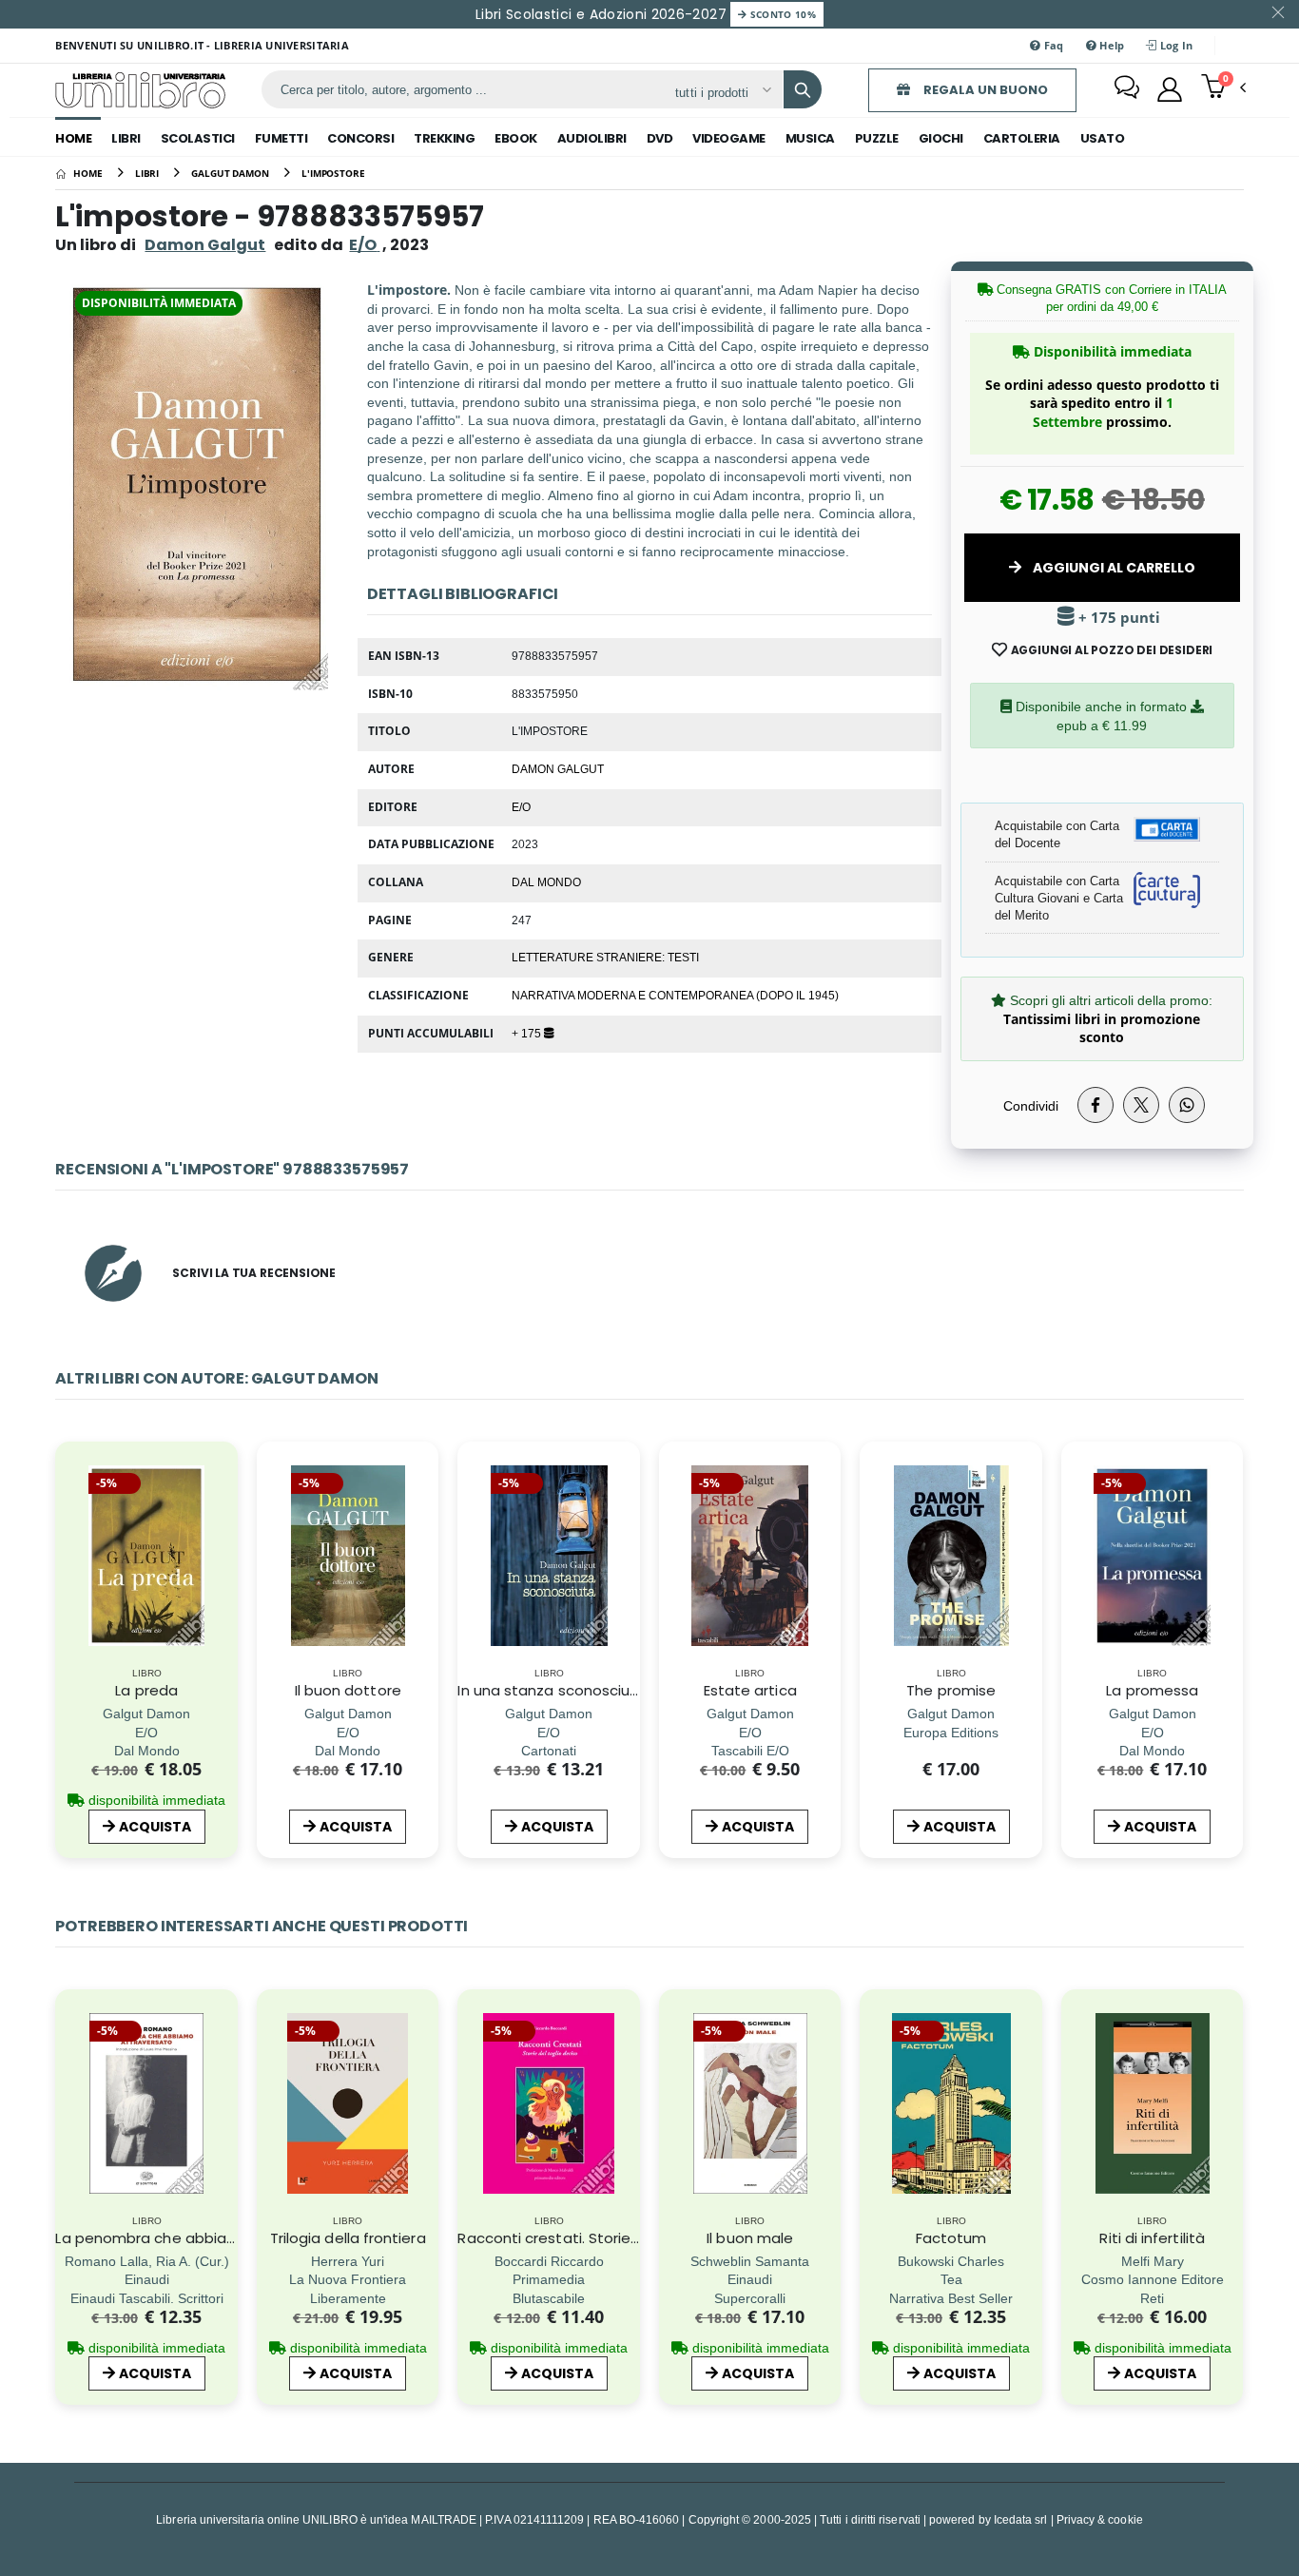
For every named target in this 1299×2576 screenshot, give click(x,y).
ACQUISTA (155, 1827)
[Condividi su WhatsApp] (1187, 1105)
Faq (1053, 45)
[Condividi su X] (1141, 1105)
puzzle (877, 138)
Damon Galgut (205, 245)
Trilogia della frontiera (348, 2238)
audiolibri (592, 138)
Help (1110, 45)
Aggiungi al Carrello (1113, 568)
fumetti (281, 138)
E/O (521, 806)
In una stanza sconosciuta (552, 1690)
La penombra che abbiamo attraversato (201, 2238)
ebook (516, 138)
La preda (146, 1690)
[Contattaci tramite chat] (1127, 89)
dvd (660, 138)
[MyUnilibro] (1170, 89)
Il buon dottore (348, 1690)
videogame (729, 138)
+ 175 (528, 1033)
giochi (941, 138)
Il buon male (750, 2238)
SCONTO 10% (781, 14)
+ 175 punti (1117, 618)
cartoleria (1022, 138)
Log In (1175, 45)
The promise (951, 1690)
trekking (444, 138)
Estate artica (750, 1690)
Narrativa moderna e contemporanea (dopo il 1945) (675, 995)
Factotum (951, 2238)
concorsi (360, 138)
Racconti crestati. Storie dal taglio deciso (605, 2238)
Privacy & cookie (1100, 2519)
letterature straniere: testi (605, 957)
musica (810, 138)
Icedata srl (1021, 2519)
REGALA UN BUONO (984, 90)
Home (73, 138)
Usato (1103, 138)
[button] (1223, 88)
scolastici (198, 138)
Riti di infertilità (1152, 2238)
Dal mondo (546, 881)
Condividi (1031, 1105)
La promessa (1152, 1690)
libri (126, 138)
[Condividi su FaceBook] (1095, 1105)
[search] (803, 89)
